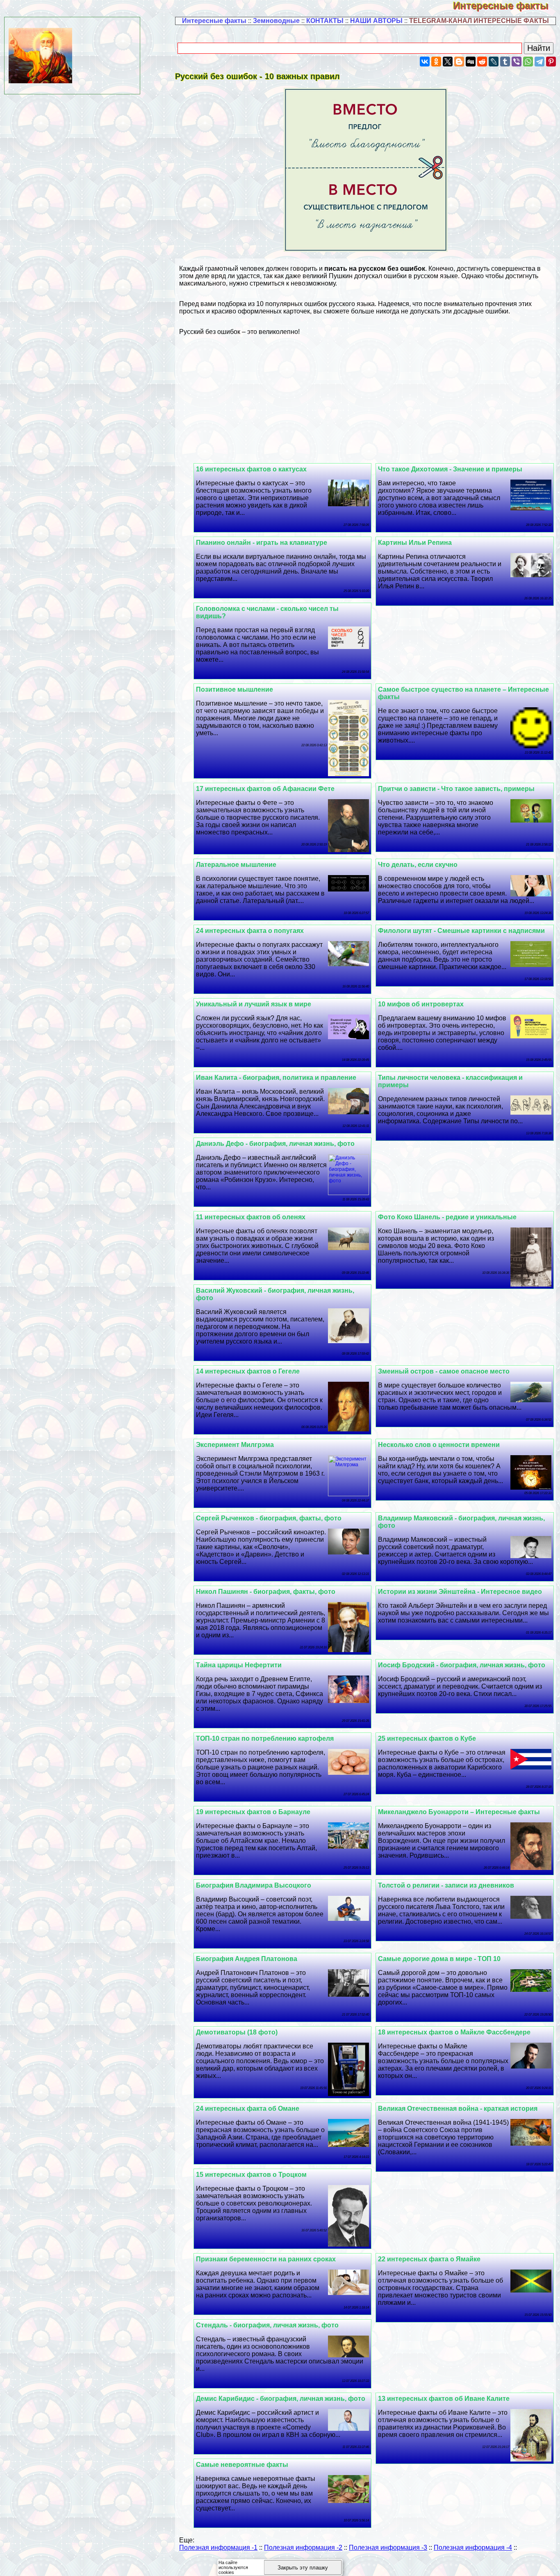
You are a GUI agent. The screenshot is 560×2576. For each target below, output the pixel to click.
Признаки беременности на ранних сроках (266, 2259)
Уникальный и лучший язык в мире (254, 1004)
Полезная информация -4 (473, 2547)
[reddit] (482, 62)
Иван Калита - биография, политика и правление (276, 1078)
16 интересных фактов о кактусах (251, 469)
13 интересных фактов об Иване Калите (444, 2399)
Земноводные (276, 21)
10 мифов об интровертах (421, 1004)
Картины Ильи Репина (415, 543)
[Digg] (471, 62)
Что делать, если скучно (418, 865)
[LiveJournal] (494, 62)
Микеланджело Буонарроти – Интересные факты (459, 1812)
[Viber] (517, 62)
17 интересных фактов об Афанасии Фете (265, 789)
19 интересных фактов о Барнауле (253, 1812)
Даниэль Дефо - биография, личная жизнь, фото (275, 1144)
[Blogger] (459, 62)
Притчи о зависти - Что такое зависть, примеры (456, 789)
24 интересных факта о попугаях (250, 931)
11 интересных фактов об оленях (251, 1217)
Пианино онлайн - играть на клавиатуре (262, 543)
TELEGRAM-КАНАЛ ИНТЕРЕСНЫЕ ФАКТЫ (479, 21)
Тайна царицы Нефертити (239, 1665)
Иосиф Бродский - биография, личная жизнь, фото (462, 1665)
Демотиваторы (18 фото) (237, 2032)
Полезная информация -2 (303, 2547)
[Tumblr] (505, 62)
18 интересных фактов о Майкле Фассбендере (454, 2032)
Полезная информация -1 (218, 2547)
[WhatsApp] (528, 62)
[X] (448, 62)
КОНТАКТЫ (325, 21)
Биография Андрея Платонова (247, 1959)
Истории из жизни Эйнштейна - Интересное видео (460, 1592)
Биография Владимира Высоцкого (254, 1885)
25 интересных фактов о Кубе (427, 1738)
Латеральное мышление (236, 865)
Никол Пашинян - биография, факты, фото (266, 1592)
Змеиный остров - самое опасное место (444, 1371)
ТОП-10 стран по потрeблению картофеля (265, 1738)
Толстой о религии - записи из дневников (446, 1885)
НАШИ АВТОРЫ (376, 21)
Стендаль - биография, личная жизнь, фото (267, 2325)
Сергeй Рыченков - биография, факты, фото (269, 1518)
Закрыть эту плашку (303, 2568)
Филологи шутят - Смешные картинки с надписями (461, 931)
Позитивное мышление (234, 689)
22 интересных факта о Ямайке (429, 2259)
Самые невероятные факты (242, 2465)
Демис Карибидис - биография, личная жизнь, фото (281, 2399)
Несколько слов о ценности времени (439, 1445)
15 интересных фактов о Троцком (251, 2175)
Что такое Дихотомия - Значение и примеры (450, 469)
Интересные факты (507, 6)
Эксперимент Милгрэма (235, 1445)
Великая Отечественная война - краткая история (458, 2109)
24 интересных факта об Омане (248, 2109)
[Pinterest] (551, 62)
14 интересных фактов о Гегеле (248, 1371)
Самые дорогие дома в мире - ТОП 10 (439, 1959)
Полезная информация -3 (388, 2547)
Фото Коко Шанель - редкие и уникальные (447, 1217)
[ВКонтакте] (425, 62)
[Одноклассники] (436, 62)
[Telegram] (540, 62)
